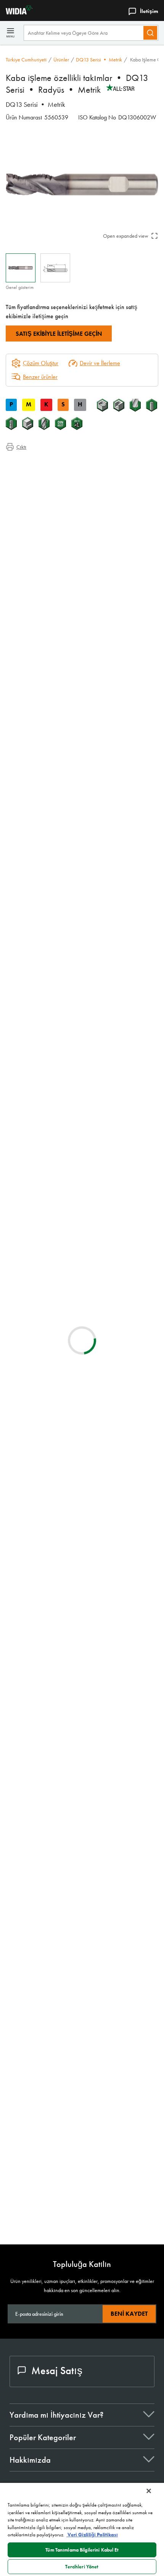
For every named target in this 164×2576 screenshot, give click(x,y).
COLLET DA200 (86, 1755)
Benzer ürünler (40, 377)
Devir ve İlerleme (100, 363)
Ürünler (61, 60)
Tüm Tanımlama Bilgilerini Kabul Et (82, 2550)
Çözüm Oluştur (35, 1157)
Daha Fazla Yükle (82, 2213)
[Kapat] (149, 2491)
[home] (16, 12)
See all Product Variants (122, 754)
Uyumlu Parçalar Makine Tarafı (56, 491)
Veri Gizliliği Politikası (92, 2535)
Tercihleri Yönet (82, 2567)
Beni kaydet (129, 2314)
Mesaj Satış (57, 2371)
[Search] (150, 33)
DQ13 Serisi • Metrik (99, 60)
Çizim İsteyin (20, 1602)
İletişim (149, 11)
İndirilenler (33, 482)
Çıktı (21, 447)
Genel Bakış (36, 463)
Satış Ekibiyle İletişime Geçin (59, 334)
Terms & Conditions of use (123, 1472)
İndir (124, 1540)
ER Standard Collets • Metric (103, 1801)
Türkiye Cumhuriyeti (26, 60)
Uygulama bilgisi (40, 473)
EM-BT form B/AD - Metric (100, 2078)
